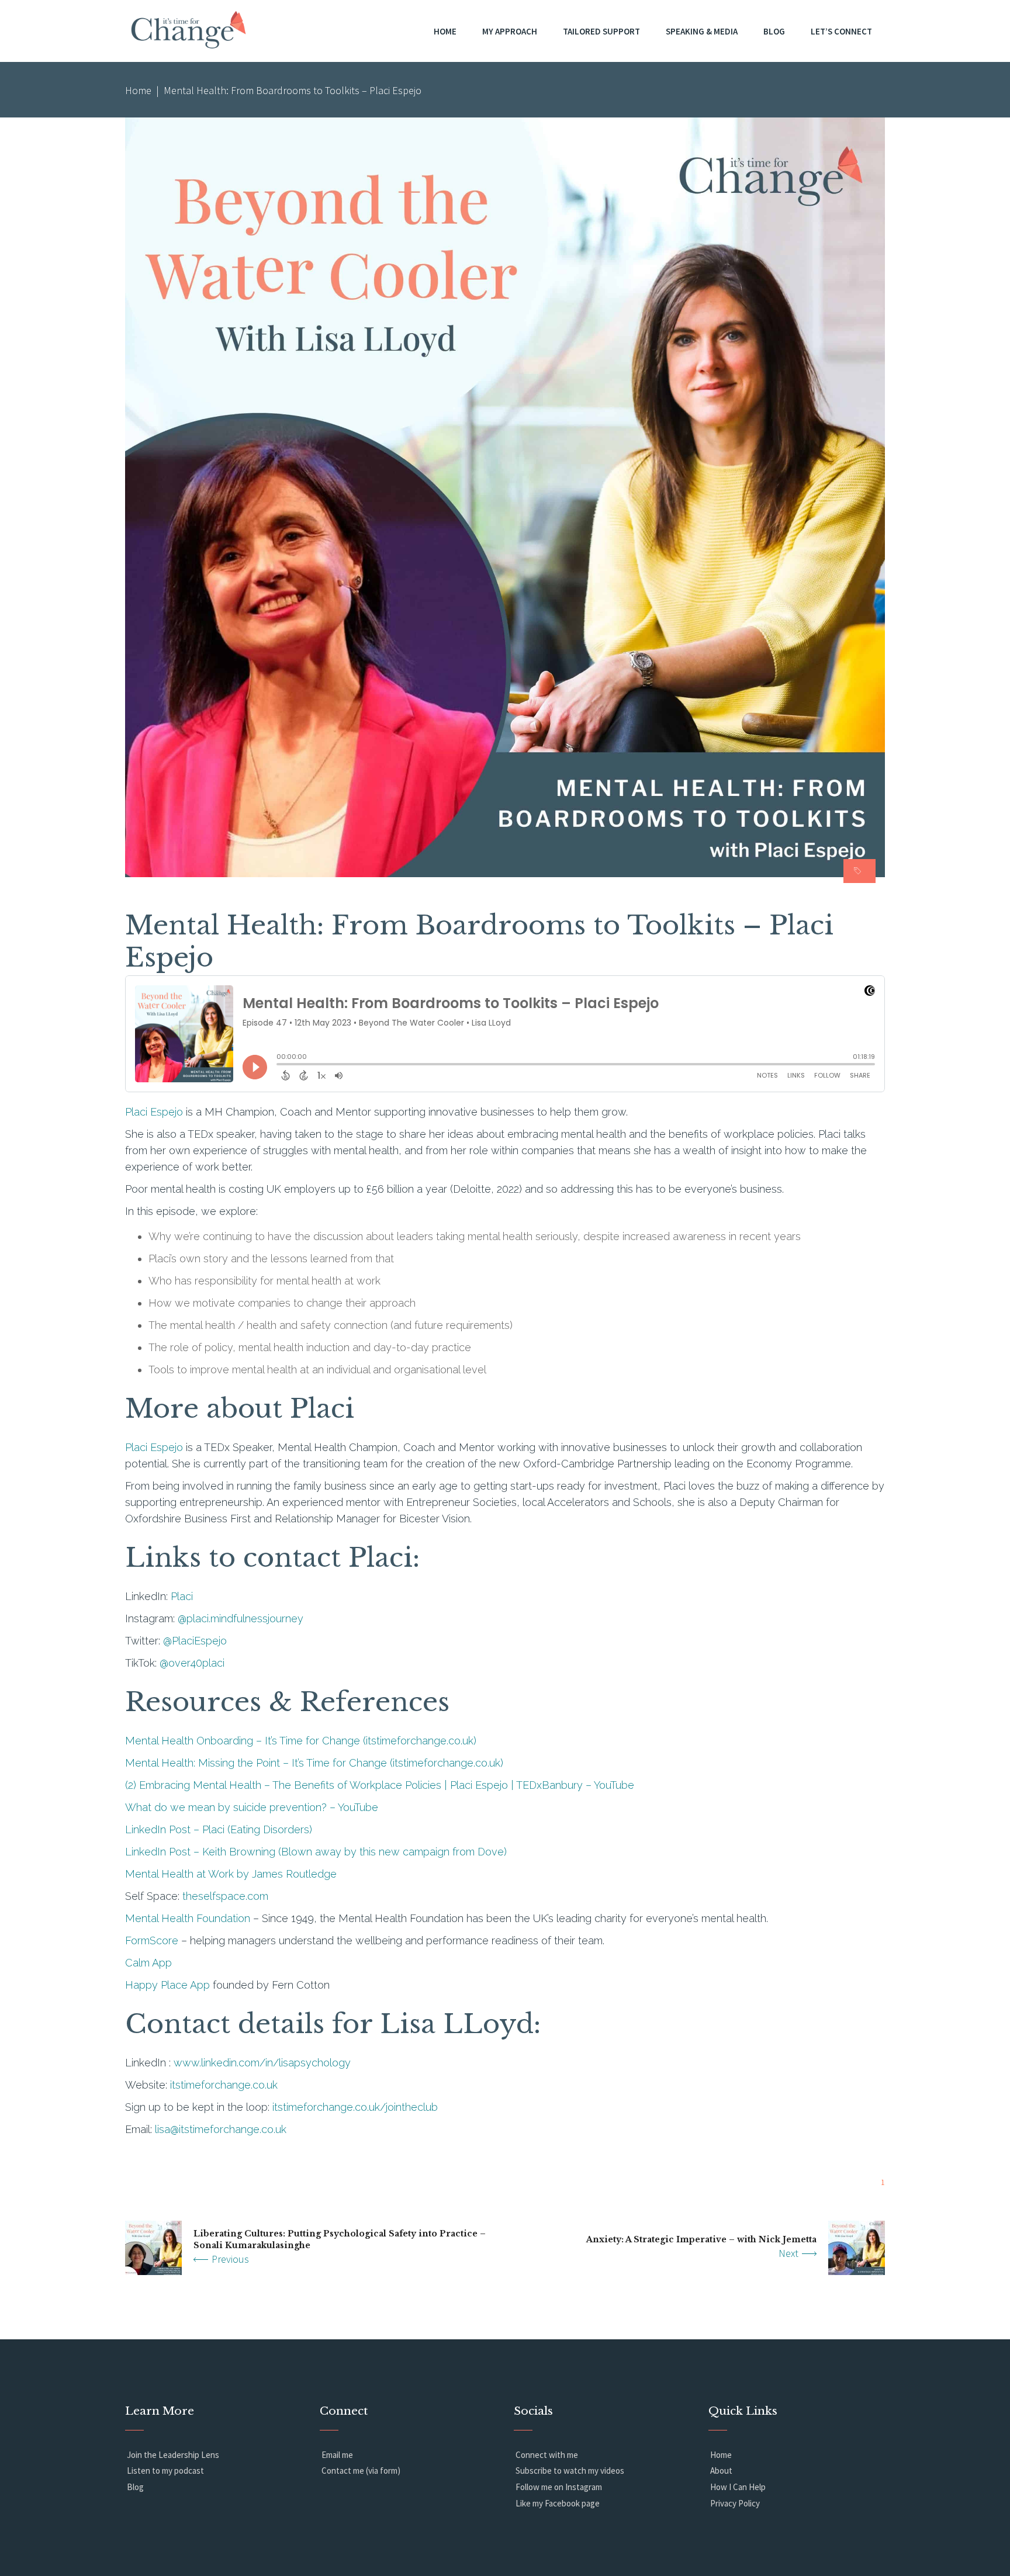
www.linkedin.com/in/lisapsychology (262, 2063)
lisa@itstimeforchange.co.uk (221, 2129)
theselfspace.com (225, 1896)
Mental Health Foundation (188, 1918)
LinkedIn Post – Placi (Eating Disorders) (219, 1829)
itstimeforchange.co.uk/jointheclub (355, 2107)
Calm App (148, 1963)
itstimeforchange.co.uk (224, 2085)
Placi (182, 1596)
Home (138, 90)
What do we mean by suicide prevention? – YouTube (252, 1807)
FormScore (152, 1940)
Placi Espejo (154, 1112)
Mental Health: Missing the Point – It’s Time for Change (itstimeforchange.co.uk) (314, 1763)
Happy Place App (167, 1985)
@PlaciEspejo (195, 1641)
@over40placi (192, 1663)
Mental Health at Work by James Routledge (231, 1874)
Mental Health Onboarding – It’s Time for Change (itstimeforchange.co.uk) (301, 1741)
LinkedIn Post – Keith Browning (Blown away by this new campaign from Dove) (316, 1852)
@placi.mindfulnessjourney (241, 1618)
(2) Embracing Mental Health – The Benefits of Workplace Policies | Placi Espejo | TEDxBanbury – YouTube (380, 1785)
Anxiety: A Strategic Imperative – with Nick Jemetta (701, 2239)
